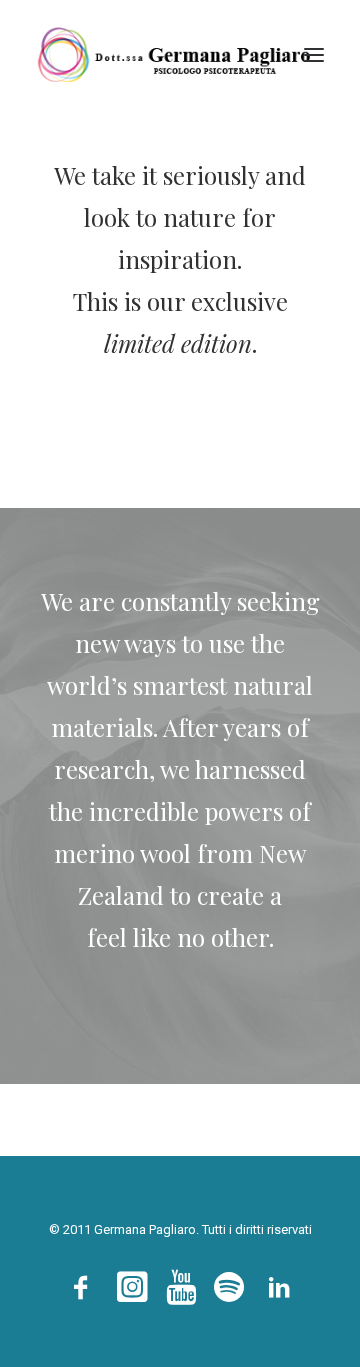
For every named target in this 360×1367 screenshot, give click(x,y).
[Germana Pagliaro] (180, 54)
